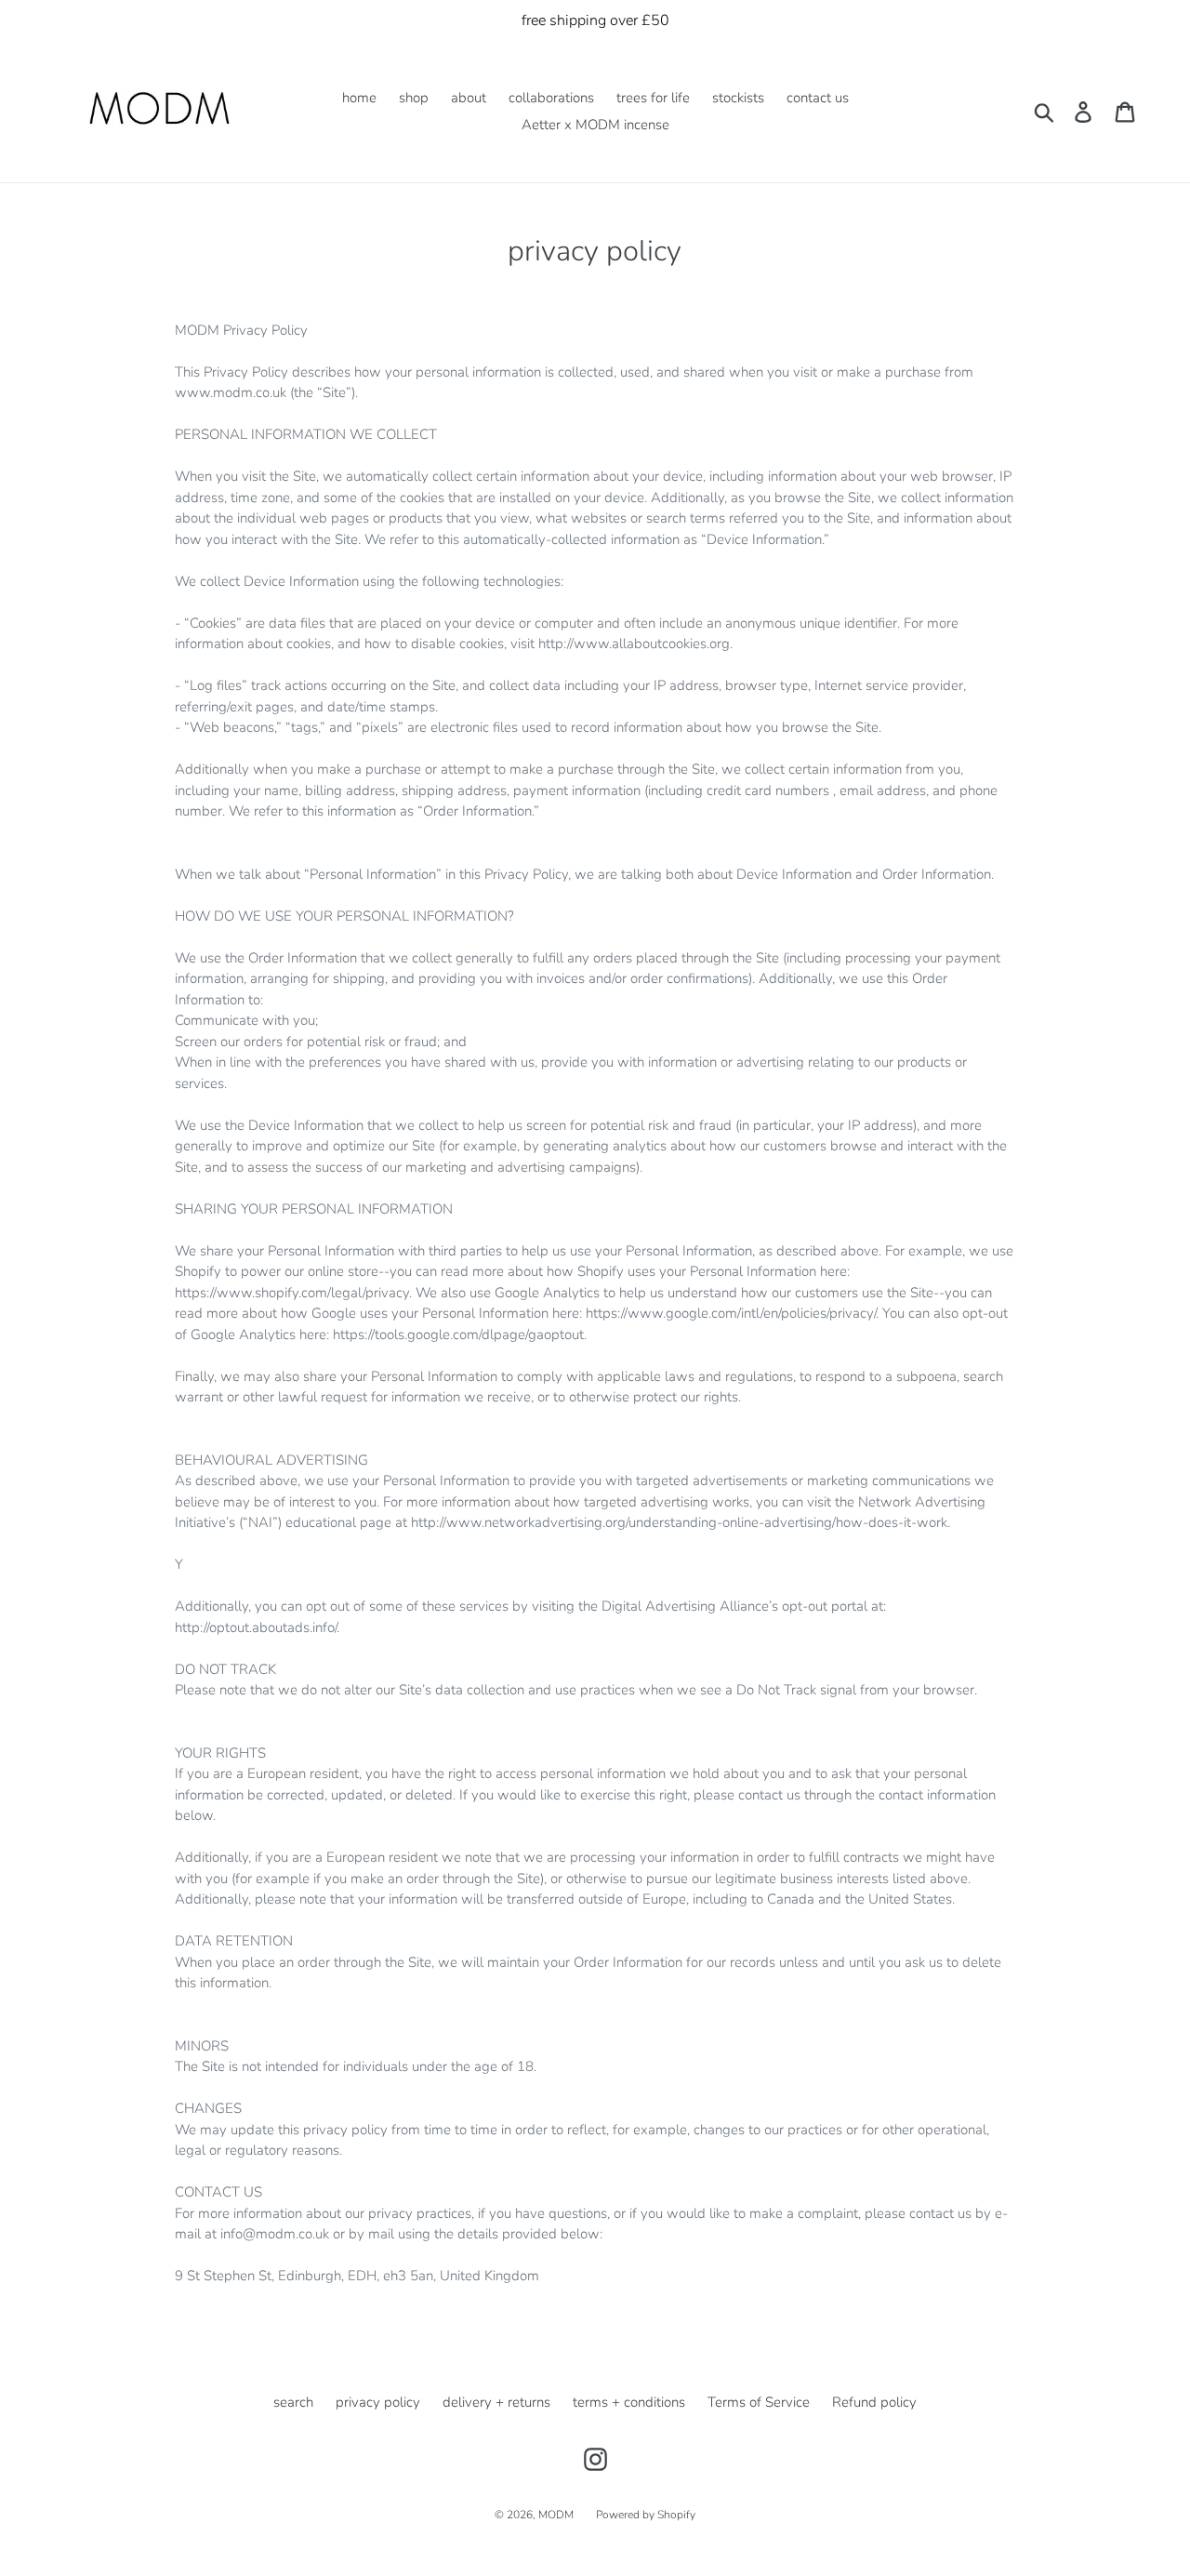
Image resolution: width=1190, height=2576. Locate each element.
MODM (556, 2515)
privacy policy (378, 2402)
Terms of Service (759, 2402)
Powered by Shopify (646, 2515)
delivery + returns (496, 2402)
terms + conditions (629, 2402)
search (293, 2402)
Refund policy (874, 2402)
